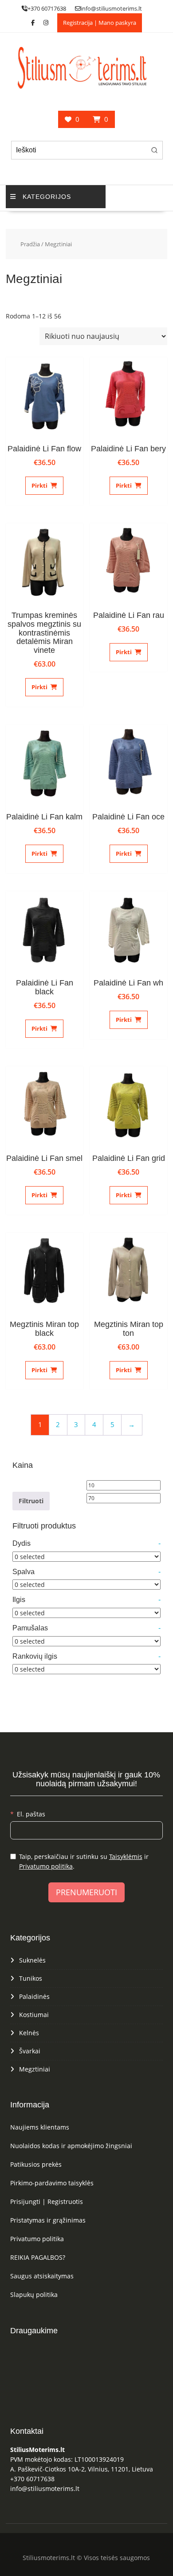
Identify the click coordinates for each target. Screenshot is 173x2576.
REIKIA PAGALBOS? (38, 2257)
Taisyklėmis (126, 1856)
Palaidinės (34, 1996)
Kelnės (29, 2033)
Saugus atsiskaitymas (42, 2276)
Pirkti (39, 485)
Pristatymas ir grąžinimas (48, 2220)
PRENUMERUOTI (86, 1892)
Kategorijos (47, 197)
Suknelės (32, 1960)
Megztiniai (35, 2069)
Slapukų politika (34, 2295)
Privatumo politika (46, 1866)
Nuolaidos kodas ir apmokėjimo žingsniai (71, 2146)
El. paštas (31, 1814)
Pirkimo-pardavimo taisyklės (52, 2183)
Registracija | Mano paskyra (100, 23)
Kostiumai (34, 2015)
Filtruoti (31, 1501)
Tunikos (31, 1978)
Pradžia (30, 244)
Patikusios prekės (36, 2164)
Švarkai (30, 2051)
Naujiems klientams (40, 2127)
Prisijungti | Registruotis (47, 2202)
